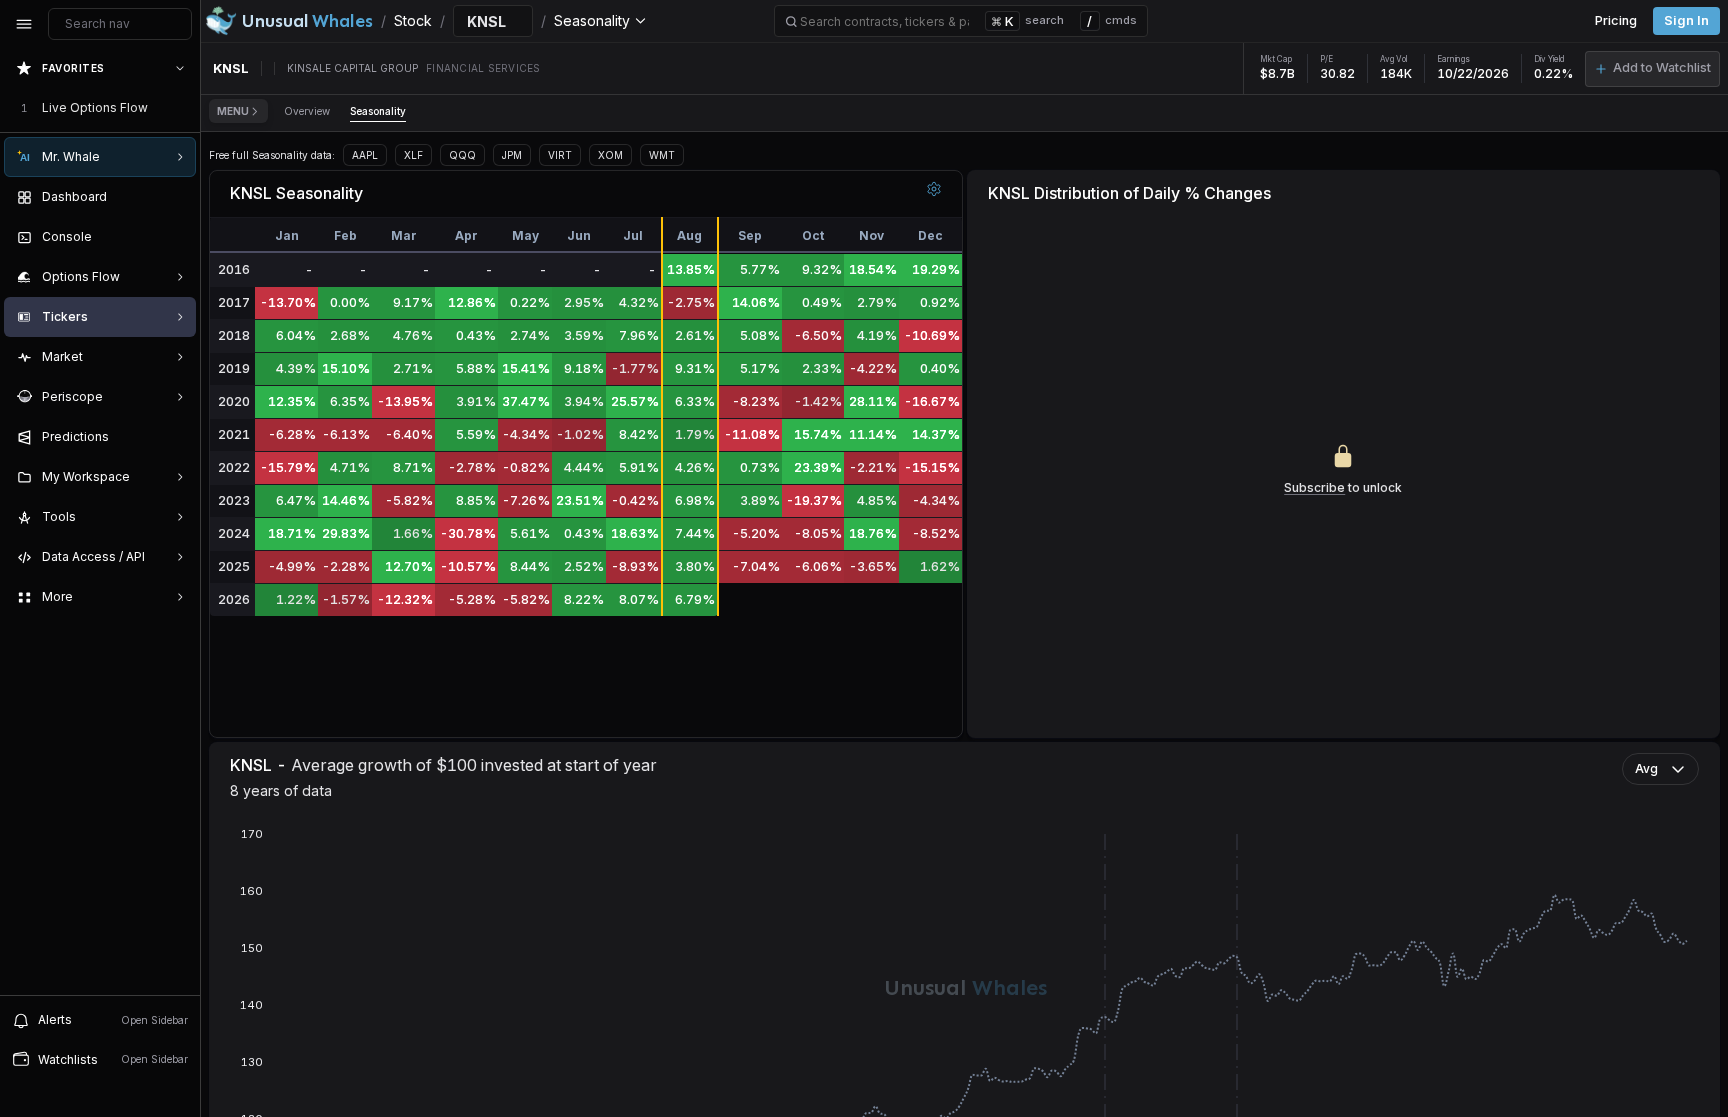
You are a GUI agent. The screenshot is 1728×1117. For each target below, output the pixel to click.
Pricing (1616, 20)
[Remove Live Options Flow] (182, 108)
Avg (1646, 768)
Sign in (1686, 20)
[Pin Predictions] (176, 437)
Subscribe (1314, 487)
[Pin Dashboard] (176, 197)
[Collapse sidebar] (24, 24)
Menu (233, 111)
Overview (307, 111)
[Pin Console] (176, 237)
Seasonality (378, 111)
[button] (1652, 69)
